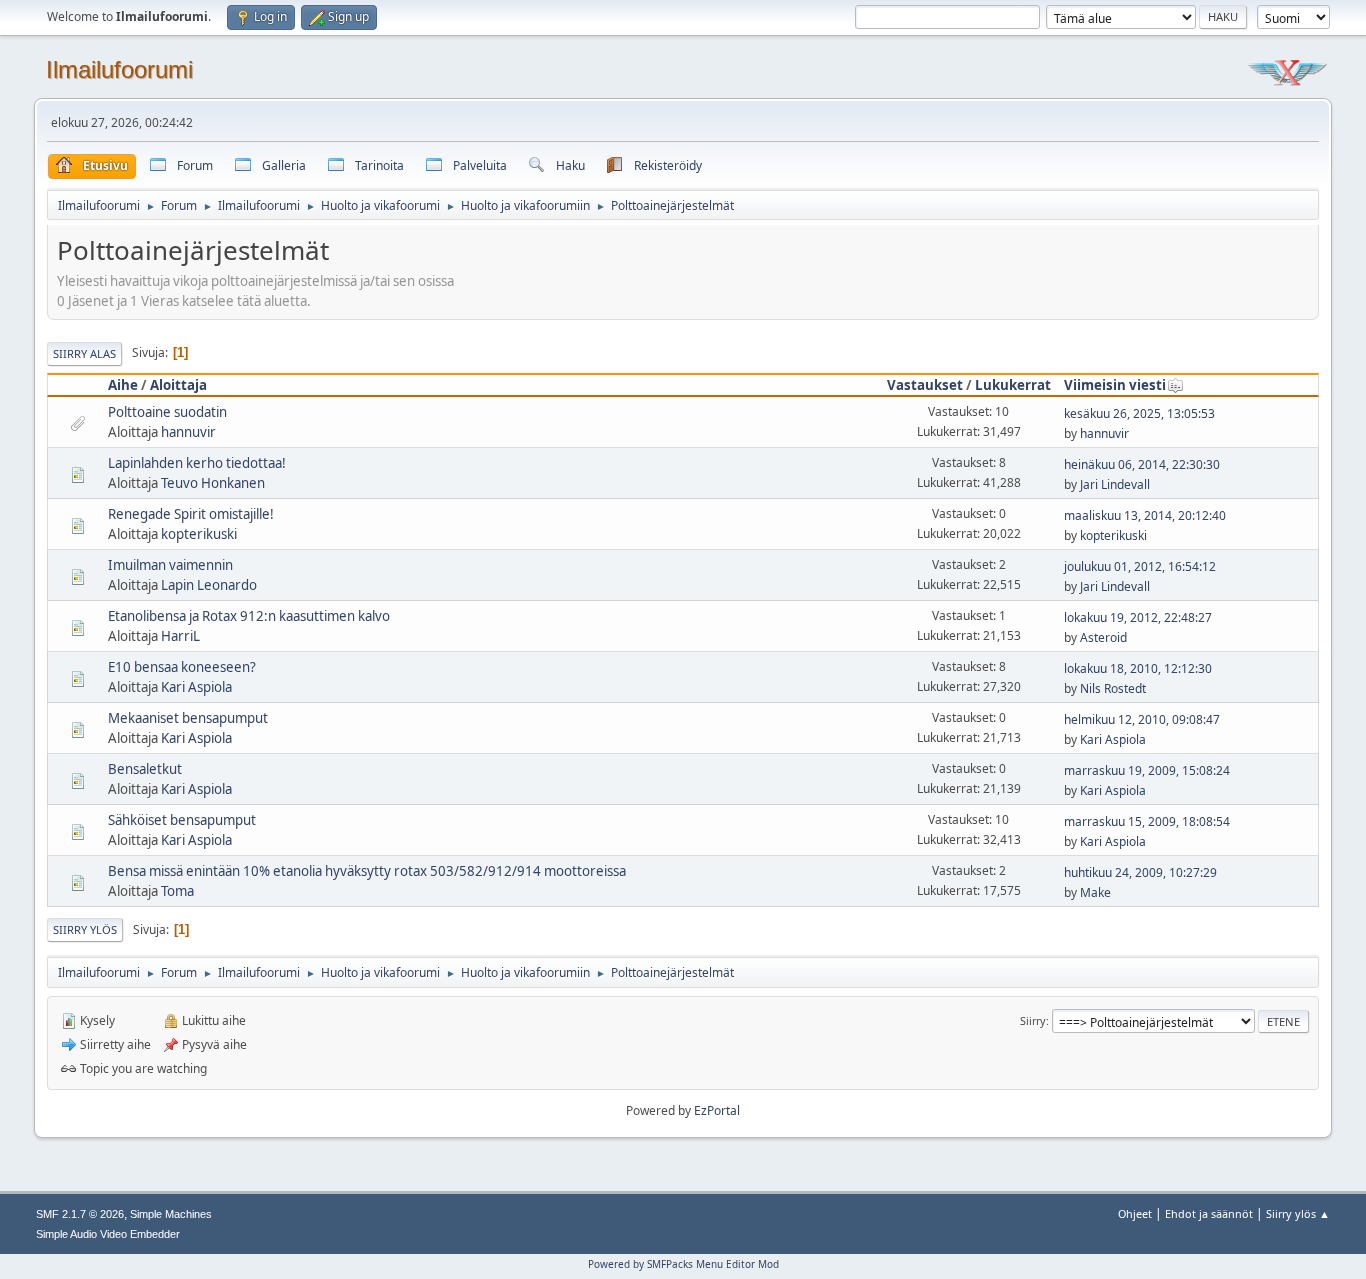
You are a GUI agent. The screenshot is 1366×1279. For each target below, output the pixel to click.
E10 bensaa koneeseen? (182, 667)
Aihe (123, 385)
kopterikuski (199, 534)
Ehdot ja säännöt (1209, 1213)
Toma (177, 891)
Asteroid (1103, 637)
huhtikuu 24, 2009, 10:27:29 (1140, 872)
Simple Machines (171, 1214)
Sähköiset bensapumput (182, 820)
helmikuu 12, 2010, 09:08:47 (1142, 719)
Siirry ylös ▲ (1298, 1213)
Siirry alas (84, 353)
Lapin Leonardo (209, 585)
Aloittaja (178, 385)
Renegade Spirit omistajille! (191, 514)
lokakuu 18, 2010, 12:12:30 (1138, 668)
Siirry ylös (85, 929)
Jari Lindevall (1115, 484)
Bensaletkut (145, 769)
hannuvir (188, 432)
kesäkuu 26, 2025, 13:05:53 (1139, 413)
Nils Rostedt (1113, 688)
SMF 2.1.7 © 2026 (80, 1214)
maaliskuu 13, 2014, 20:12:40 (1145, 515)
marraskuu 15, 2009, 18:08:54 (1147, 821)
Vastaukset (925, 385)
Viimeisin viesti (1115, 385)
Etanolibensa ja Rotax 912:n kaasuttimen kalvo (249, 616)
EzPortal (717, 1110)
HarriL (180, 636)
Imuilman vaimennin (170, 565)
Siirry (1033, 1020)
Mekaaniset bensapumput (188, 718)
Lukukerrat (1013, 385)
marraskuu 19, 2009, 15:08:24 (1147, 770)
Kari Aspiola (196, 687)
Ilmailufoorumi (119, 69)
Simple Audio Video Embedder (108, 1234)
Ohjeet (1135, 1213)
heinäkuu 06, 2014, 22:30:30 (1142, 464)
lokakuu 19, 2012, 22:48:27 (1138, 617)
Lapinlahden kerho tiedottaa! (197, 463)
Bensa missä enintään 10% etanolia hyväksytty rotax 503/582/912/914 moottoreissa (367, 871)
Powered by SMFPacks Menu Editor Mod (683, 1264)
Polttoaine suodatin (167, 412)
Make (1095, 892)
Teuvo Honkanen (213, 483)
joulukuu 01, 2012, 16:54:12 (1140, 566)
